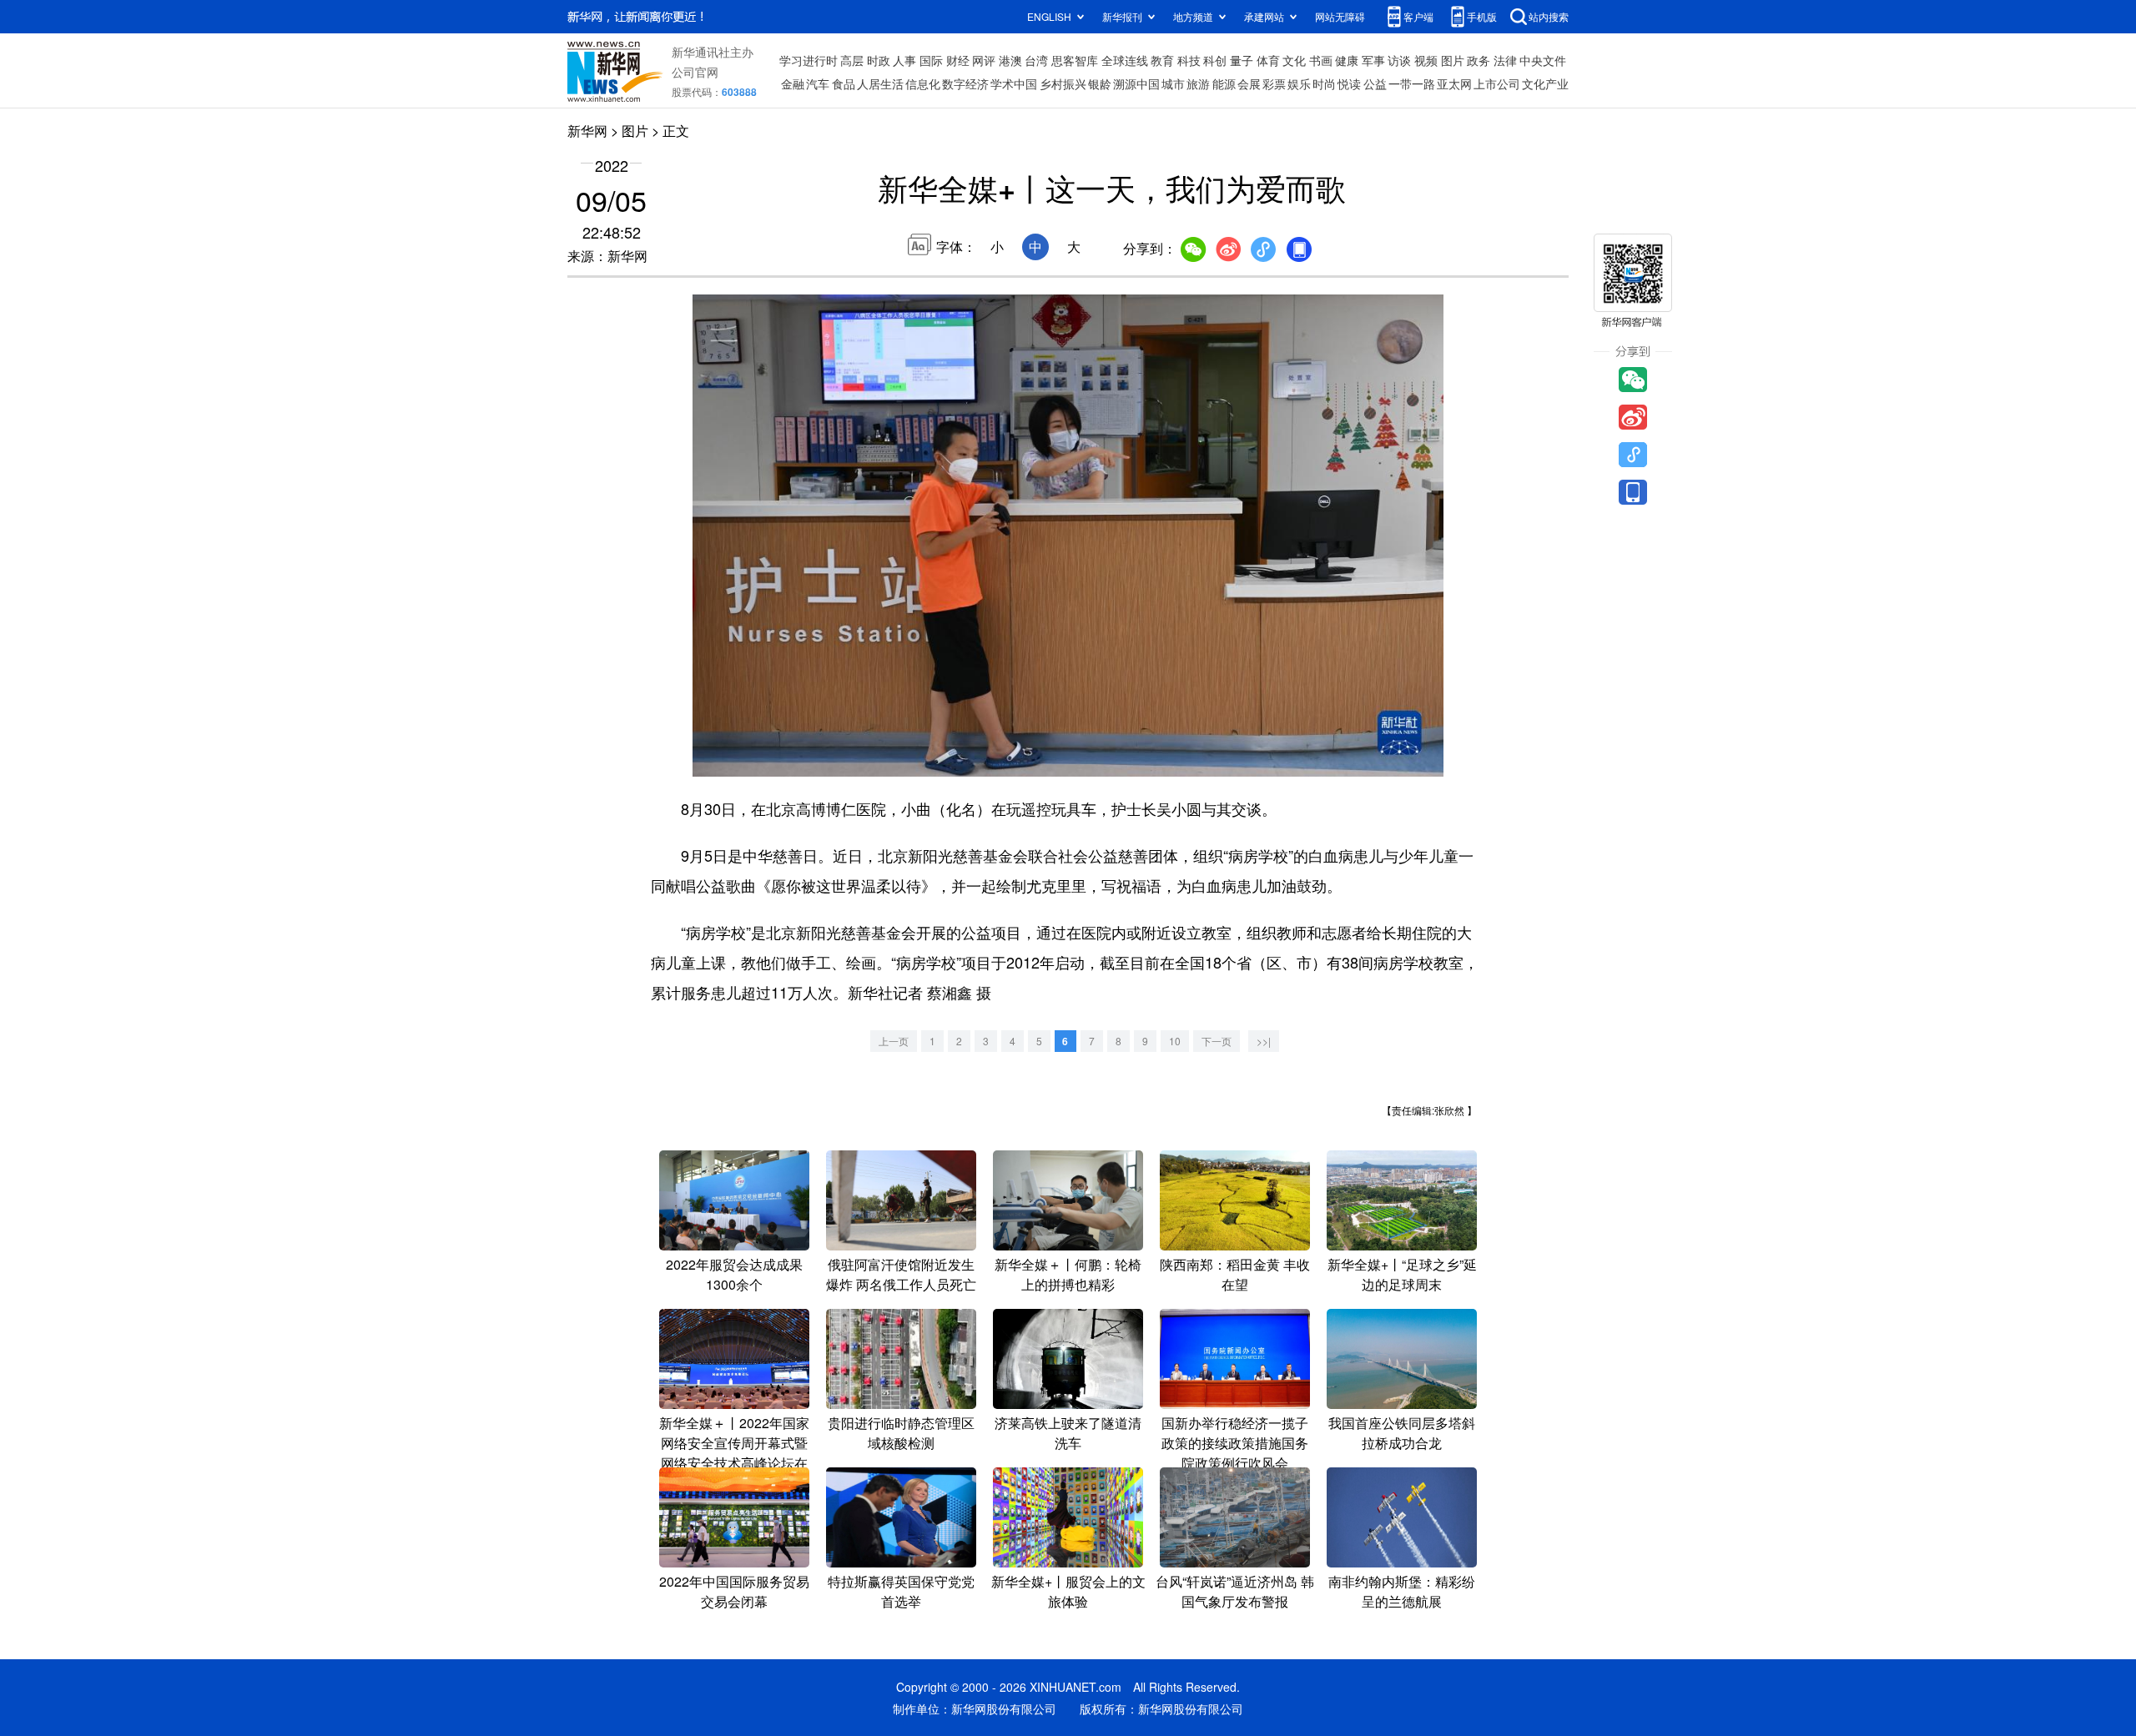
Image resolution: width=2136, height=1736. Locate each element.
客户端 (1418, 16)
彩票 (1274, 83)
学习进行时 (809, 60)
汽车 (818, 83)
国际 (931, 60)
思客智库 (1075, 60)
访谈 (1399, 60)
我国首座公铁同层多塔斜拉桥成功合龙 (1402, 1433)
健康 (1347, 60)
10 (1175, 1041)
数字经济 (965, 83)
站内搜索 (1549, 16)
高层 (852, 60)
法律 (1505, 60)
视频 (1426, 60)
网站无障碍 (1340, 16)
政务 (1479, 60)
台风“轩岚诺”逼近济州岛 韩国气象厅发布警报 (1235, 1591)
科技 (1189, 60)
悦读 (1349, 83)
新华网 (587, 131)
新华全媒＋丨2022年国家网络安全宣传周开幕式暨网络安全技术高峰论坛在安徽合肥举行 (734, 1453)
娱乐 (1299, 83)
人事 (904, 60)
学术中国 (1014, 83)
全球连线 (1125, 60)
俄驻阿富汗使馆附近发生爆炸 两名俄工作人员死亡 (901, 1274)
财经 (958, 60)
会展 (1249, 83)
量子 (1242, 60)
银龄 (1100, 83)
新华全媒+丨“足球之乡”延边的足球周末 (1402, 1274)
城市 (1173, 83)
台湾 (1036, 60)
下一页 (1217, 1041)
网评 (984, 60)
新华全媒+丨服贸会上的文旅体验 (1068, 1591)
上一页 (894, 1041)
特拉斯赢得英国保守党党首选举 (901, 1591)
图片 (1453, 60)
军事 (1373, 60)
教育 (1162, 60)
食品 (844, 83)
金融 (793, 83)
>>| (1264, 1041)
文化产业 (1545, 83)
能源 (1224, 83)
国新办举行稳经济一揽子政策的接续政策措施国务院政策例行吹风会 (1235, 1443)
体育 (1268, 60)
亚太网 (1454, 83)
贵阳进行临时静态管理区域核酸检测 (901, 1433)
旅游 (1198, 83)
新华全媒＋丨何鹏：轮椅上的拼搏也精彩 (1068, 1274)
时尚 (1324, 83)
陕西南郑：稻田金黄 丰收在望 (1235, 1274)
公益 (1375, 83)
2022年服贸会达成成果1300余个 (734, 1274)
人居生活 (880, 83)
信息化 (923, 83)
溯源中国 (1136, 83)
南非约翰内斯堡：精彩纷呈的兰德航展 (1402, 1591)
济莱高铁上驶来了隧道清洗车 (1068, 1433)
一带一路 (1412, 83)
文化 (1294, 60)
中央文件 (1543, 60)
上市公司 (1497, 83)
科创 (1215, 60)
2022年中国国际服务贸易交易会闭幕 (734, 1591)
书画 (1321, 60)
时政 (879, 60)
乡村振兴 (1063, 83)
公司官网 (695, 72)
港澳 (1010, 60)
